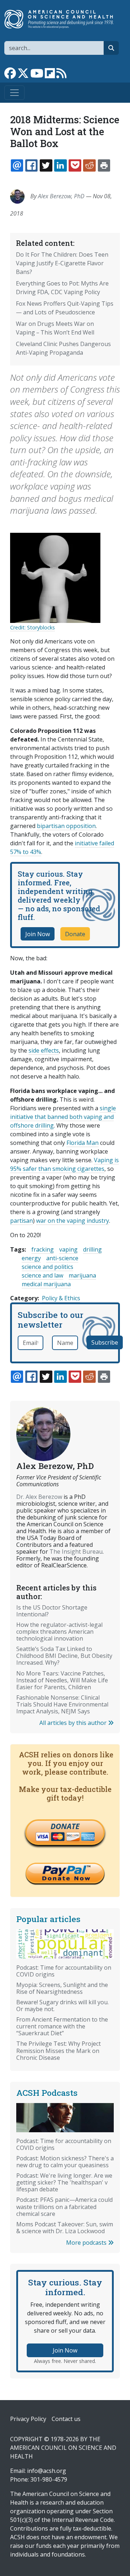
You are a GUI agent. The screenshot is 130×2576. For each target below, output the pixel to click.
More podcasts (87, 2243)
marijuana (82, 1275)
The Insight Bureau (76, 1552)
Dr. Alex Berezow (39, 1497)
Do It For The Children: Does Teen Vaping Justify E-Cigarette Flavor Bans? (62, 263)
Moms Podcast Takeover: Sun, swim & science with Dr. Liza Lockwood (65, 2228)
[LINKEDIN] (60, 165)
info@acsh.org (47, 2471)
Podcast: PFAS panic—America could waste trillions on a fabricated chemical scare (64, 2207)
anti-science (62, 1258)
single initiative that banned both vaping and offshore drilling (63, 1117)
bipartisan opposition (66, 826)
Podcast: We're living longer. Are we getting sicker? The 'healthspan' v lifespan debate (64, 2182)
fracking (43, 1249)
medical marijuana (46, 1284)
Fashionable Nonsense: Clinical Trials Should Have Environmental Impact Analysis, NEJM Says (62, 1704)
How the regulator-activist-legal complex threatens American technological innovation (59, 1632)
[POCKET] (75, 165)
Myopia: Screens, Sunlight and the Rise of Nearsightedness (62, 1988)
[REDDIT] (89, 165)
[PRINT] (104, 165)
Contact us (66, 2419)
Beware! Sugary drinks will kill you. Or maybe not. (62, 2006)
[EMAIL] (17, 165)
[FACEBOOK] (31, 165)
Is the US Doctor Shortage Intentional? (52, 1611)
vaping (68, 1249)
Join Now (38, 934)
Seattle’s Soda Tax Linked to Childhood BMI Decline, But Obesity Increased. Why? (64, 1656)
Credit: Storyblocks (32, 627)
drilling (92, 1249)
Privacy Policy (28, 2419)
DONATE (65, 1826)
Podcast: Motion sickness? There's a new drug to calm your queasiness (65, 2162)
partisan (21, 1221)
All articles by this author (74, 1723)
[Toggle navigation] (14, 93)
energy (31, 1258)
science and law (42, 1275)
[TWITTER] (46, 165)
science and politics (47, 1267)
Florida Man (83, 1143)
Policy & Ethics (61, 1298)
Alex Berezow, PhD (61, 196)
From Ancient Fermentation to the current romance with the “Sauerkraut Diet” (62, 2026)
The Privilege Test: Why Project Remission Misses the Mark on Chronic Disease (58, 2050)
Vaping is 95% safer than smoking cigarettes (64, 1164)
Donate (75, 934)
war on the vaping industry (73, 1221)
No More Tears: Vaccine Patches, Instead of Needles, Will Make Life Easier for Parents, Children (62, 1680)
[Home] (62, 19)
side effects (44, 1050)
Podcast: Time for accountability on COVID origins (64, 1971)
